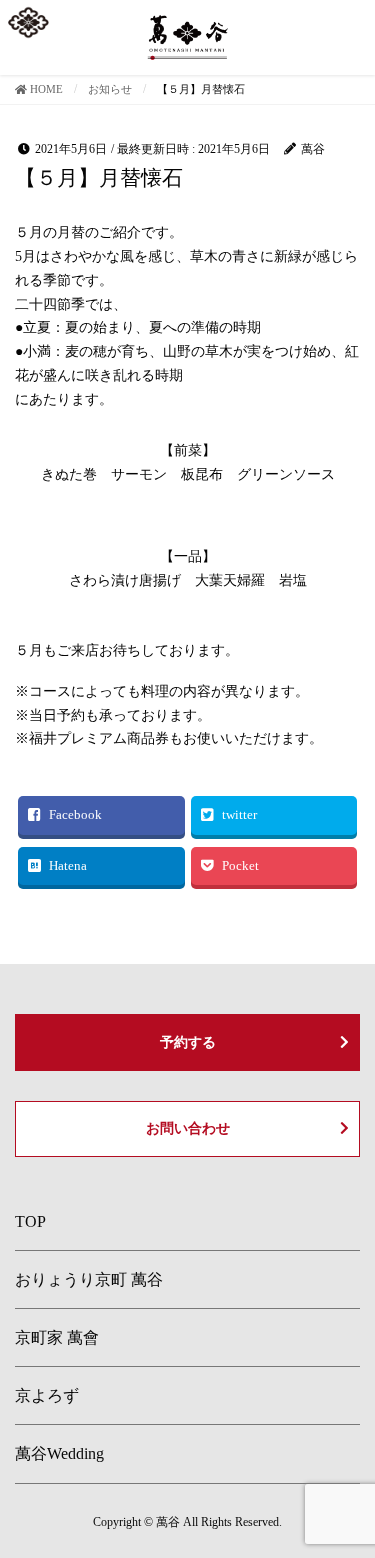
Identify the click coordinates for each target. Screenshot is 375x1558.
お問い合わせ (188, 1128)
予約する (188, 1042)
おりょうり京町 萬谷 (89, 1279)
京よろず (47, 1395)
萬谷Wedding (59, 1453)
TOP (30, 1221)
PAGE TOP (346, 1493)
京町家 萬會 (57, 1337)
